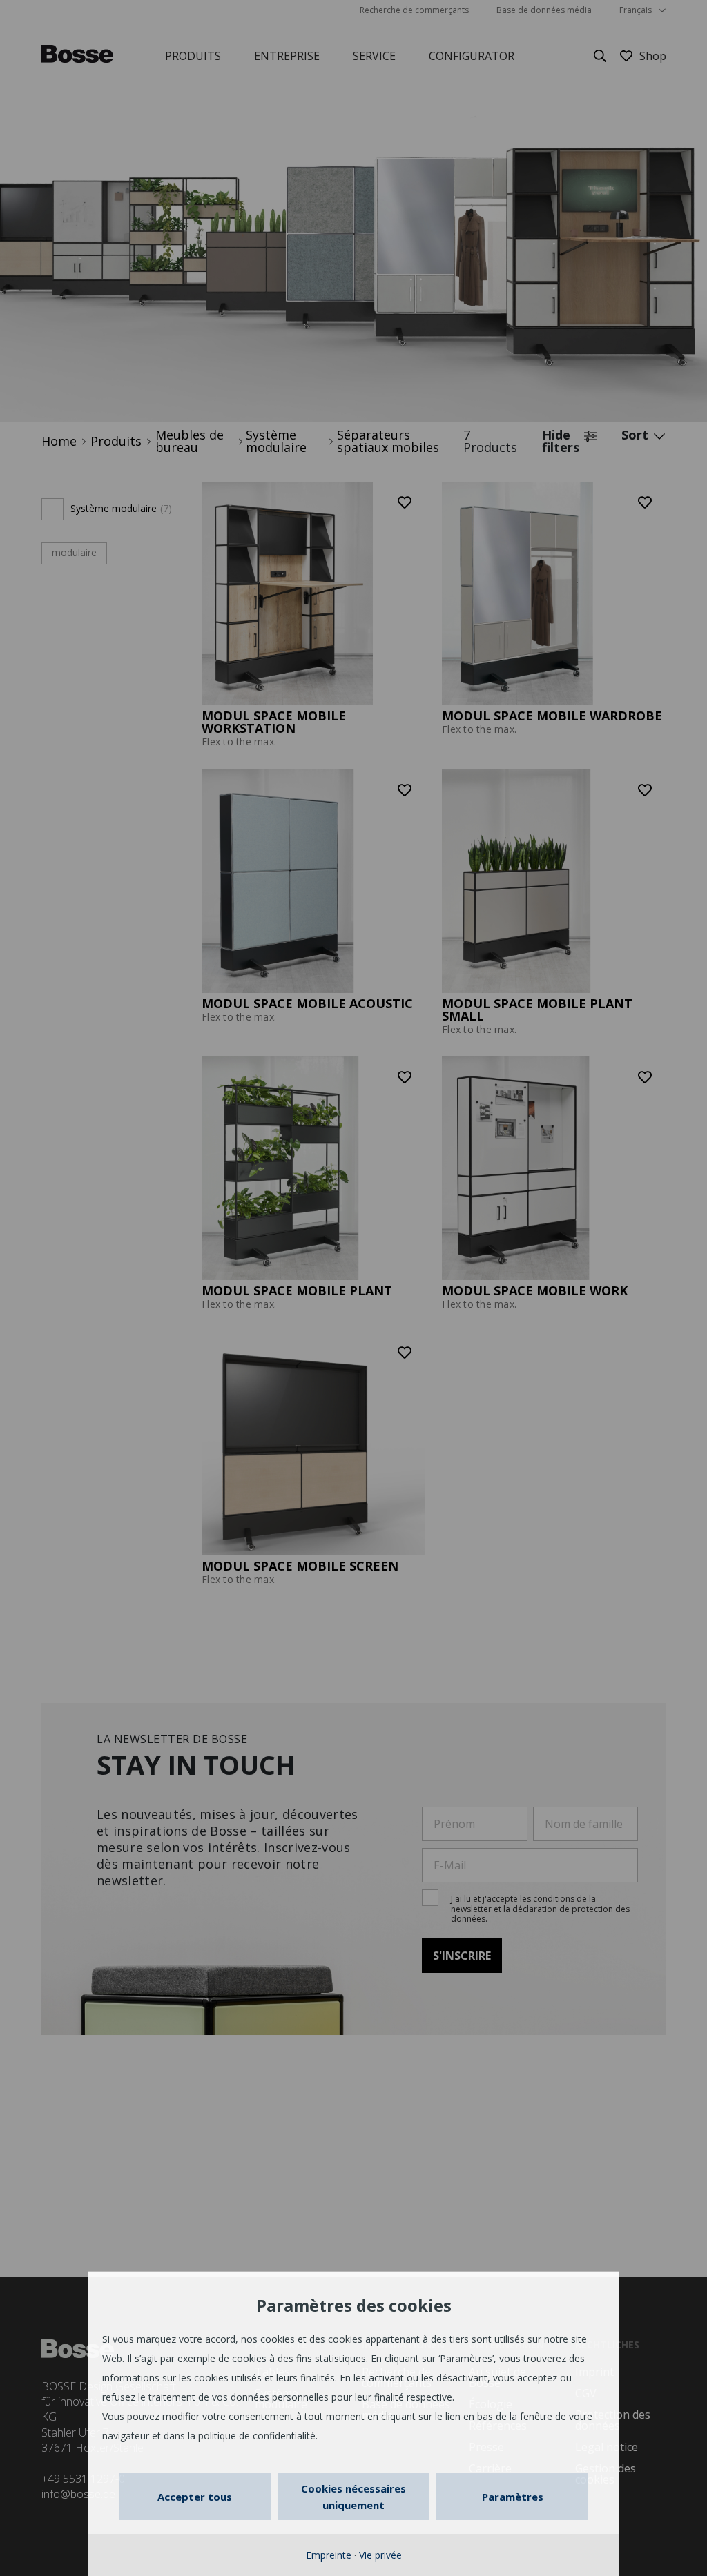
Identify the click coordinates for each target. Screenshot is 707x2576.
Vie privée (380, 2555)
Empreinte (329, 2555)
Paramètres (513, 2497)
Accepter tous (195, 2497)
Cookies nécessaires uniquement (353, 2497)
